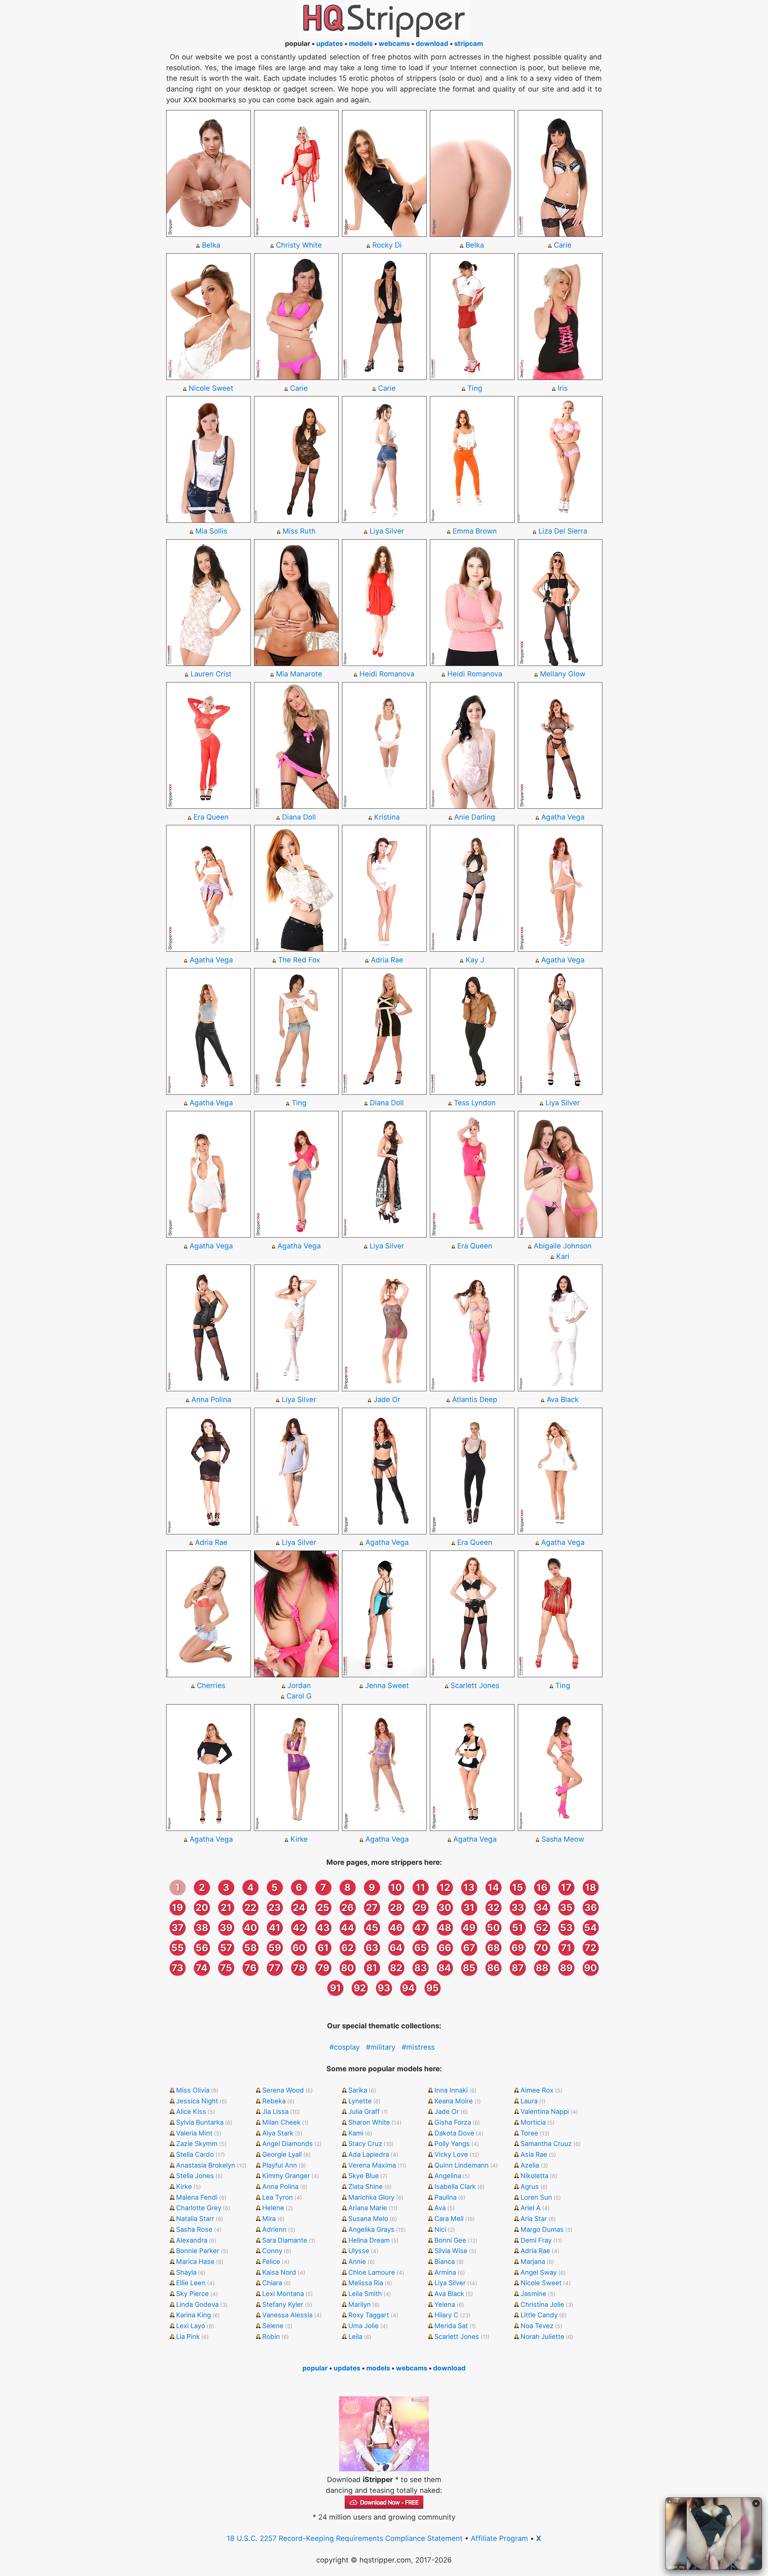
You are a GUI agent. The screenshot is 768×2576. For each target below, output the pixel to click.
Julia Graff (364, 2111)
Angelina (448, 2176)
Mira (269, 2219)
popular (315, 2368)
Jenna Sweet (387, 1685)
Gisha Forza (453, 2122)
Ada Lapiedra (369, 2154)
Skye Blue (364, 2176)
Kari (563, 1256)
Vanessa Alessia (287, 2315)
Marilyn (360, 2304)
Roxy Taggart (369, 2315)
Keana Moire (454, 2101)
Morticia (533, 2122)
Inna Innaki (451, 2090)
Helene (273, 2208)
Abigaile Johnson (563, 1246)
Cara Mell (449, 2219)
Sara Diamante (285, 2240)
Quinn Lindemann (462, 2165)
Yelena (445, 2304)
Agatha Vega (563, 817)
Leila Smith (365, 2294)
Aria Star (534, 2219)
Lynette (360, 2101)
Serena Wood (283, 2090)
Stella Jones (195, 2176)
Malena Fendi (197, 2197)
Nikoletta (534, 2176)
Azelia (530, 2165)
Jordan (299, 1685)
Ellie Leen (191, 2283)
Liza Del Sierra (563, 531)
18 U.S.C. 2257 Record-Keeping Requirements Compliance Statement (345, 2538)
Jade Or (387, 1399)
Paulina (445, 2197)
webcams (394, 44)
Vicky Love (451, 2154)
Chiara (272, 2283)
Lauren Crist (211, 674)
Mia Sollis (211, 531)
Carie (563, 245)
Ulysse (359, 2251)
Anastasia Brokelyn (206, 2165)
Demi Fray (536, 2240)
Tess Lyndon (475, 1103)
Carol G (299, 1696)
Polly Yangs (452, 2144)
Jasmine (533, 2294)
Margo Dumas (542, 2229)
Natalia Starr (195, 2219)
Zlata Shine (366, 2186)
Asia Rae (534, 2154)
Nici (440, 2229)
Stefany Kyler (283, 2304)
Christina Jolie (542, 2304)
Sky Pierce (192, 2294)
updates (330, 44)
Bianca (445, 2262)
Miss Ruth (299, 531)
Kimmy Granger (286, 2176)
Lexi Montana (283, 2294)
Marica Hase (195, 2262)
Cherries (211, 1685)
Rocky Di (387, 245)
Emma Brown (475, 531)
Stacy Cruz (365, 2144)
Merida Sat (451, 2326)
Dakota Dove (454, 2133)
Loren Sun (536, 2197)
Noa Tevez (537, 2326)
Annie (357, 2262)
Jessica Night (197, 2101)
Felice (271, 2262)
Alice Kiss (191, 2111)
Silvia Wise (451, 2251)
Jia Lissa (275, 2111)
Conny (272, 2251)
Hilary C (446, 2315)
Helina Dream (369, 2240)
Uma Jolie (363, 2326)
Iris (563, 388)
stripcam (469, 44)
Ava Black (563, 1399)
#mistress (418, 2047)
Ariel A (531, 2208)
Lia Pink (188, 2337)
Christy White (299, 245)
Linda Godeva (197, 2304)
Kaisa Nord (279, 2272)
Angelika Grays (371, 2229)
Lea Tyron (277, 2197)
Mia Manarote (299, 674)
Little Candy (539, 2315)
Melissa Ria (366, 2283)
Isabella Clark (455, 2186)
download (432, 44)
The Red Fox (299, 960)
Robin (271, 2337)
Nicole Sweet (211, 388)
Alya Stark (278, 2133)
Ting (475, 388)
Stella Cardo (195, 2154)
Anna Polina (211, 1399)
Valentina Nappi (545, 2111)
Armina (445, 2272)
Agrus (530, 2186)
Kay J (475, 960)
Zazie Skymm (197, 2144)
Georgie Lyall (282, 2154)
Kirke (299, 1839)
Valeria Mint (194, 2133)
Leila (355, 2337)
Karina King (193, 2315)
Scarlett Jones (475, 1685)
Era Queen (211, 817)
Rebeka (274, 2101)
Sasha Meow (563, 1839)
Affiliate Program (499, 2538)
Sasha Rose (194, 2229)
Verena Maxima (372, 2165)
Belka (211, 245)
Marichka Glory (371, 2197)
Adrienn (274, 2229)
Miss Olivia (193, 2090)
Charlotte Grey (199, 2208)
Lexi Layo (191, 2326)
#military (381, 2047)
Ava (440, 2208)
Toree (529, 2133)
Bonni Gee (450, 2240)
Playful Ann (280, 2165)
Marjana (533, 2262)
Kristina (387, 817)
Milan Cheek (281, 2122)
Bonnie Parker (198, 2251)
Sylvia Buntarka (200, 2122)
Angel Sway (539, 2272)
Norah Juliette (542, 2337)
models (361, 44)
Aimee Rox (537, 2090)
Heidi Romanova (387, 674)
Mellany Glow (563, 674)
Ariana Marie (368, 2208)
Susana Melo (368, 2219)
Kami (356, 2133)
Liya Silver (387, 531)
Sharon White (369, 2122)
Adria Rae (387, 960)
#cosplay (345, 2047)
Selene (273, 2326)
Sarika (358, 2090)
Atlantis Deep (475, 1399)
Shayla (186, 2272)
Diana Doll (299, 817)
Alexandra (192, 2240)
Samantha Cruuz (546, 2144)
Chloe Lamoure (372, 2272)
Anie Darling (475, 817)
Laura (529, 2101)
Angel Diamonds (288, 2144)
